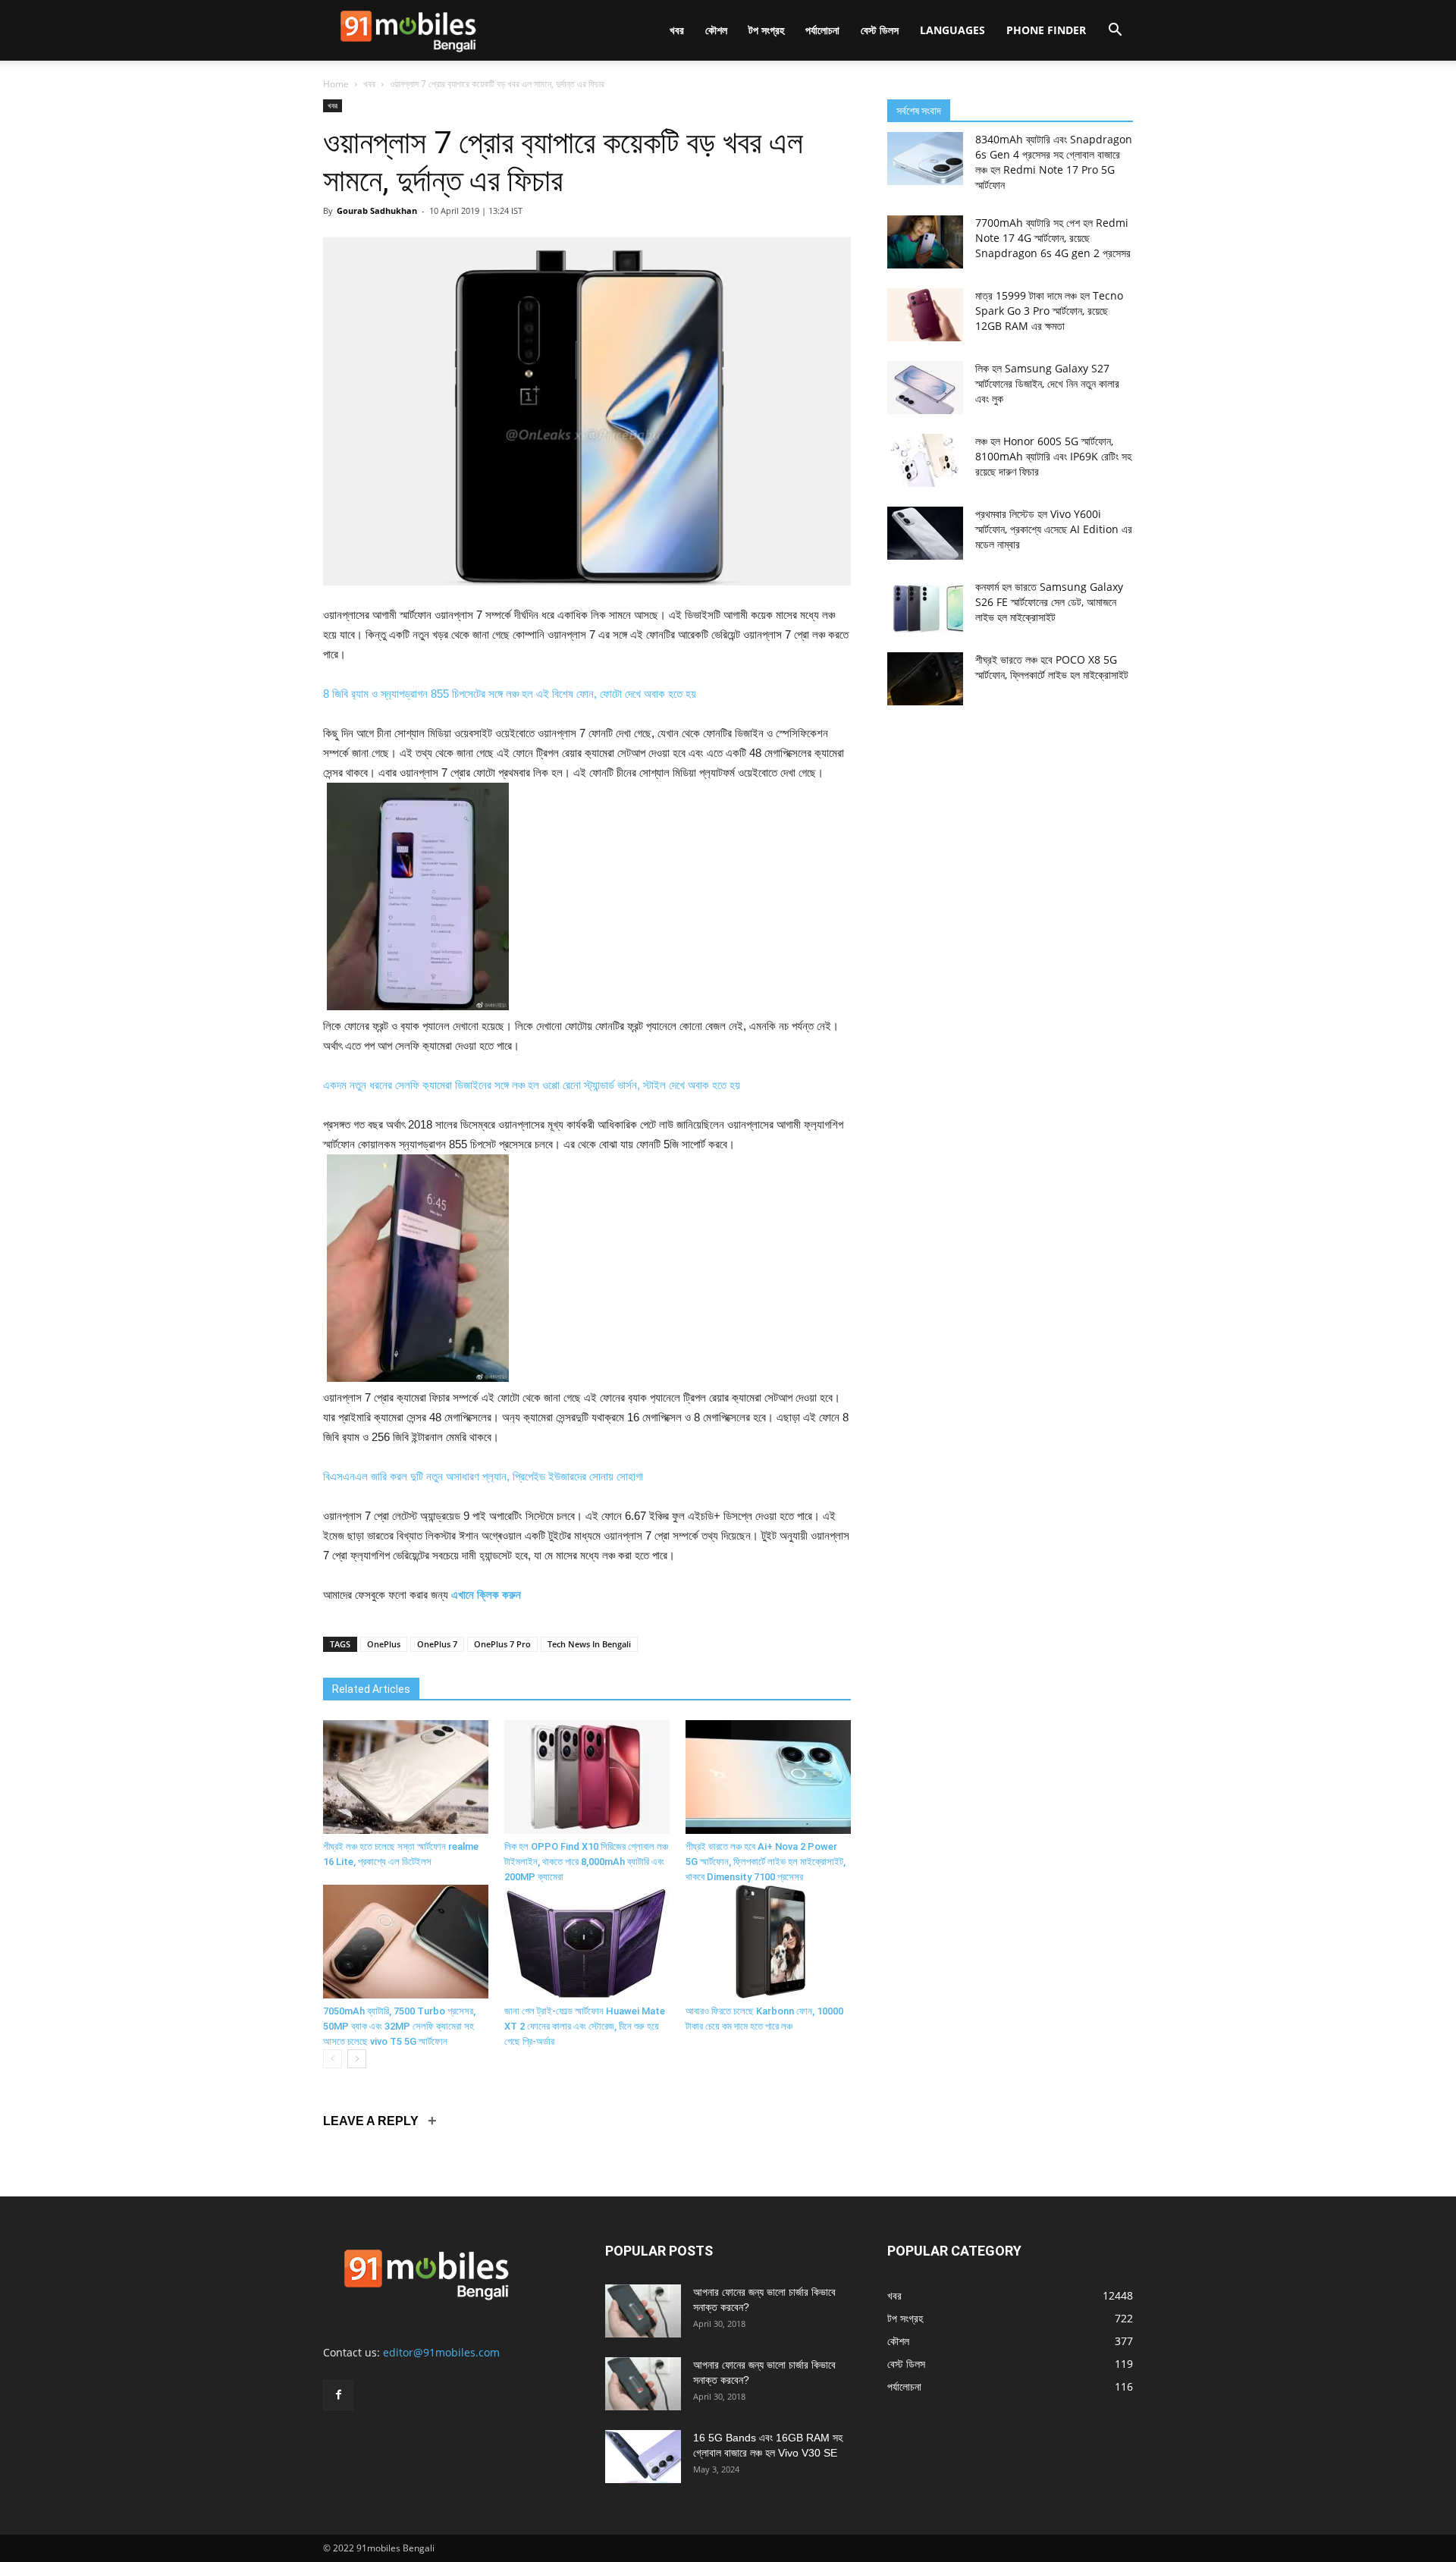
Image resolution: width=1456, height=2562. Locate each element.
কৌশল (716, 30)
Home (336, 84)
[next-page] (357, 2059)
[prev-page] (333, 2059)
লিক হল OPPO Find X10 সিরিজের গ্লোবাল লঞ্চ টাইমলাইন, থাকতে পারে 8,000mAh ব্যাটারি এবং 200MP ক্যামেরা (586, 1862)
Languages (952, 30)
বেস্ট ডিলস (880, 30)
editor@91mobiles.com (441, 2352)
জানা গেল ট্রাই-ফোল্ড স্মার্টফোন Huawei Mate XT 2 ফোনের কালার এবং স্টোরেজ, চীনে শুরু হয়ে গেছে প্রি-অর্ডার (585, 2026)
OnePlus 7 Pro (502, 1644)
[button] (1115, 31)
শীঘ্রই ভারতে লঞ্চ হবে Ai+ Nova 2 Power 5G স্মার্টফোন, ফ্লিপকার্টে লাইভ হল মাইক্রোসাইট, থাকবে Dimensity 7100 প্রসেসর (766, 1862)
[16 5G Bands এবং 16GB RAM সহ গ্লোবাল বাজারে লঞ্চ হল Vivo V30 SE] (643, 2457)
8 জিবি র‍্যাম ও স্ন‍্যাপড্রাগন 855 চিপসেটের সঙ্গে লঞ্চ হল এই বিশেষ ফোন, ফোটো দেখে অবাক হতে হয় (510, 694)
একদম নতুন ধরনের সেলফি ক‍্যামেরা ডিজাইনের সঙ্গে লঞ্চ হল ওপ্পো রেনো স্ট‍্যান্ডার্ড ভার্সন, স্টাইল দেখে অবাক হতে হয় (532, 1085)
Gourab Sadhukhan (377, 210)
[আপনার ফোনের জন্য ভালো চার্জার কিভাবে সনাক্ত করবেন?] (643, 2311)
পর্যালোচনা (822, 30)
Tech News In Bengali (589, 1644)
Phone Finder (1046, 30)
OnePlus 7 (437, 1644)
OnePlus (384, 1644)
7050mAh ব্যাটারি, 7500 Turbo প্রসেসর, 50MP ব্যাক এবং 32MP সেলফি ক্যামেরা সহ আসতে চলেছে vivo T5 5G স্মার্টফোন (399, 2026)
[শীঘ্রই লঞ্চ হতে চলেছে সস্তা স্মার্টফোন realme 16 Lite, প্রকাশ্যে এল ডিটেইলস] (406, 1777)
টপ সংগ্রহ (766, 30)
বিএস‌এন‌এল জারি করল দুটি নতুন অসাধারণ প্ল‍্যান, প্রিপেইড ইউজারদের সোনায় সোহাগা (483, 1476)
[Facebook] (338, 2395)
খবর (677, 30)
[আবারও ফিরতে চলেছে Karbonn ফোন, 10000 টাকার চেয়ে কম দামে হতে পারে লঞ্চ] (768, 1942)
